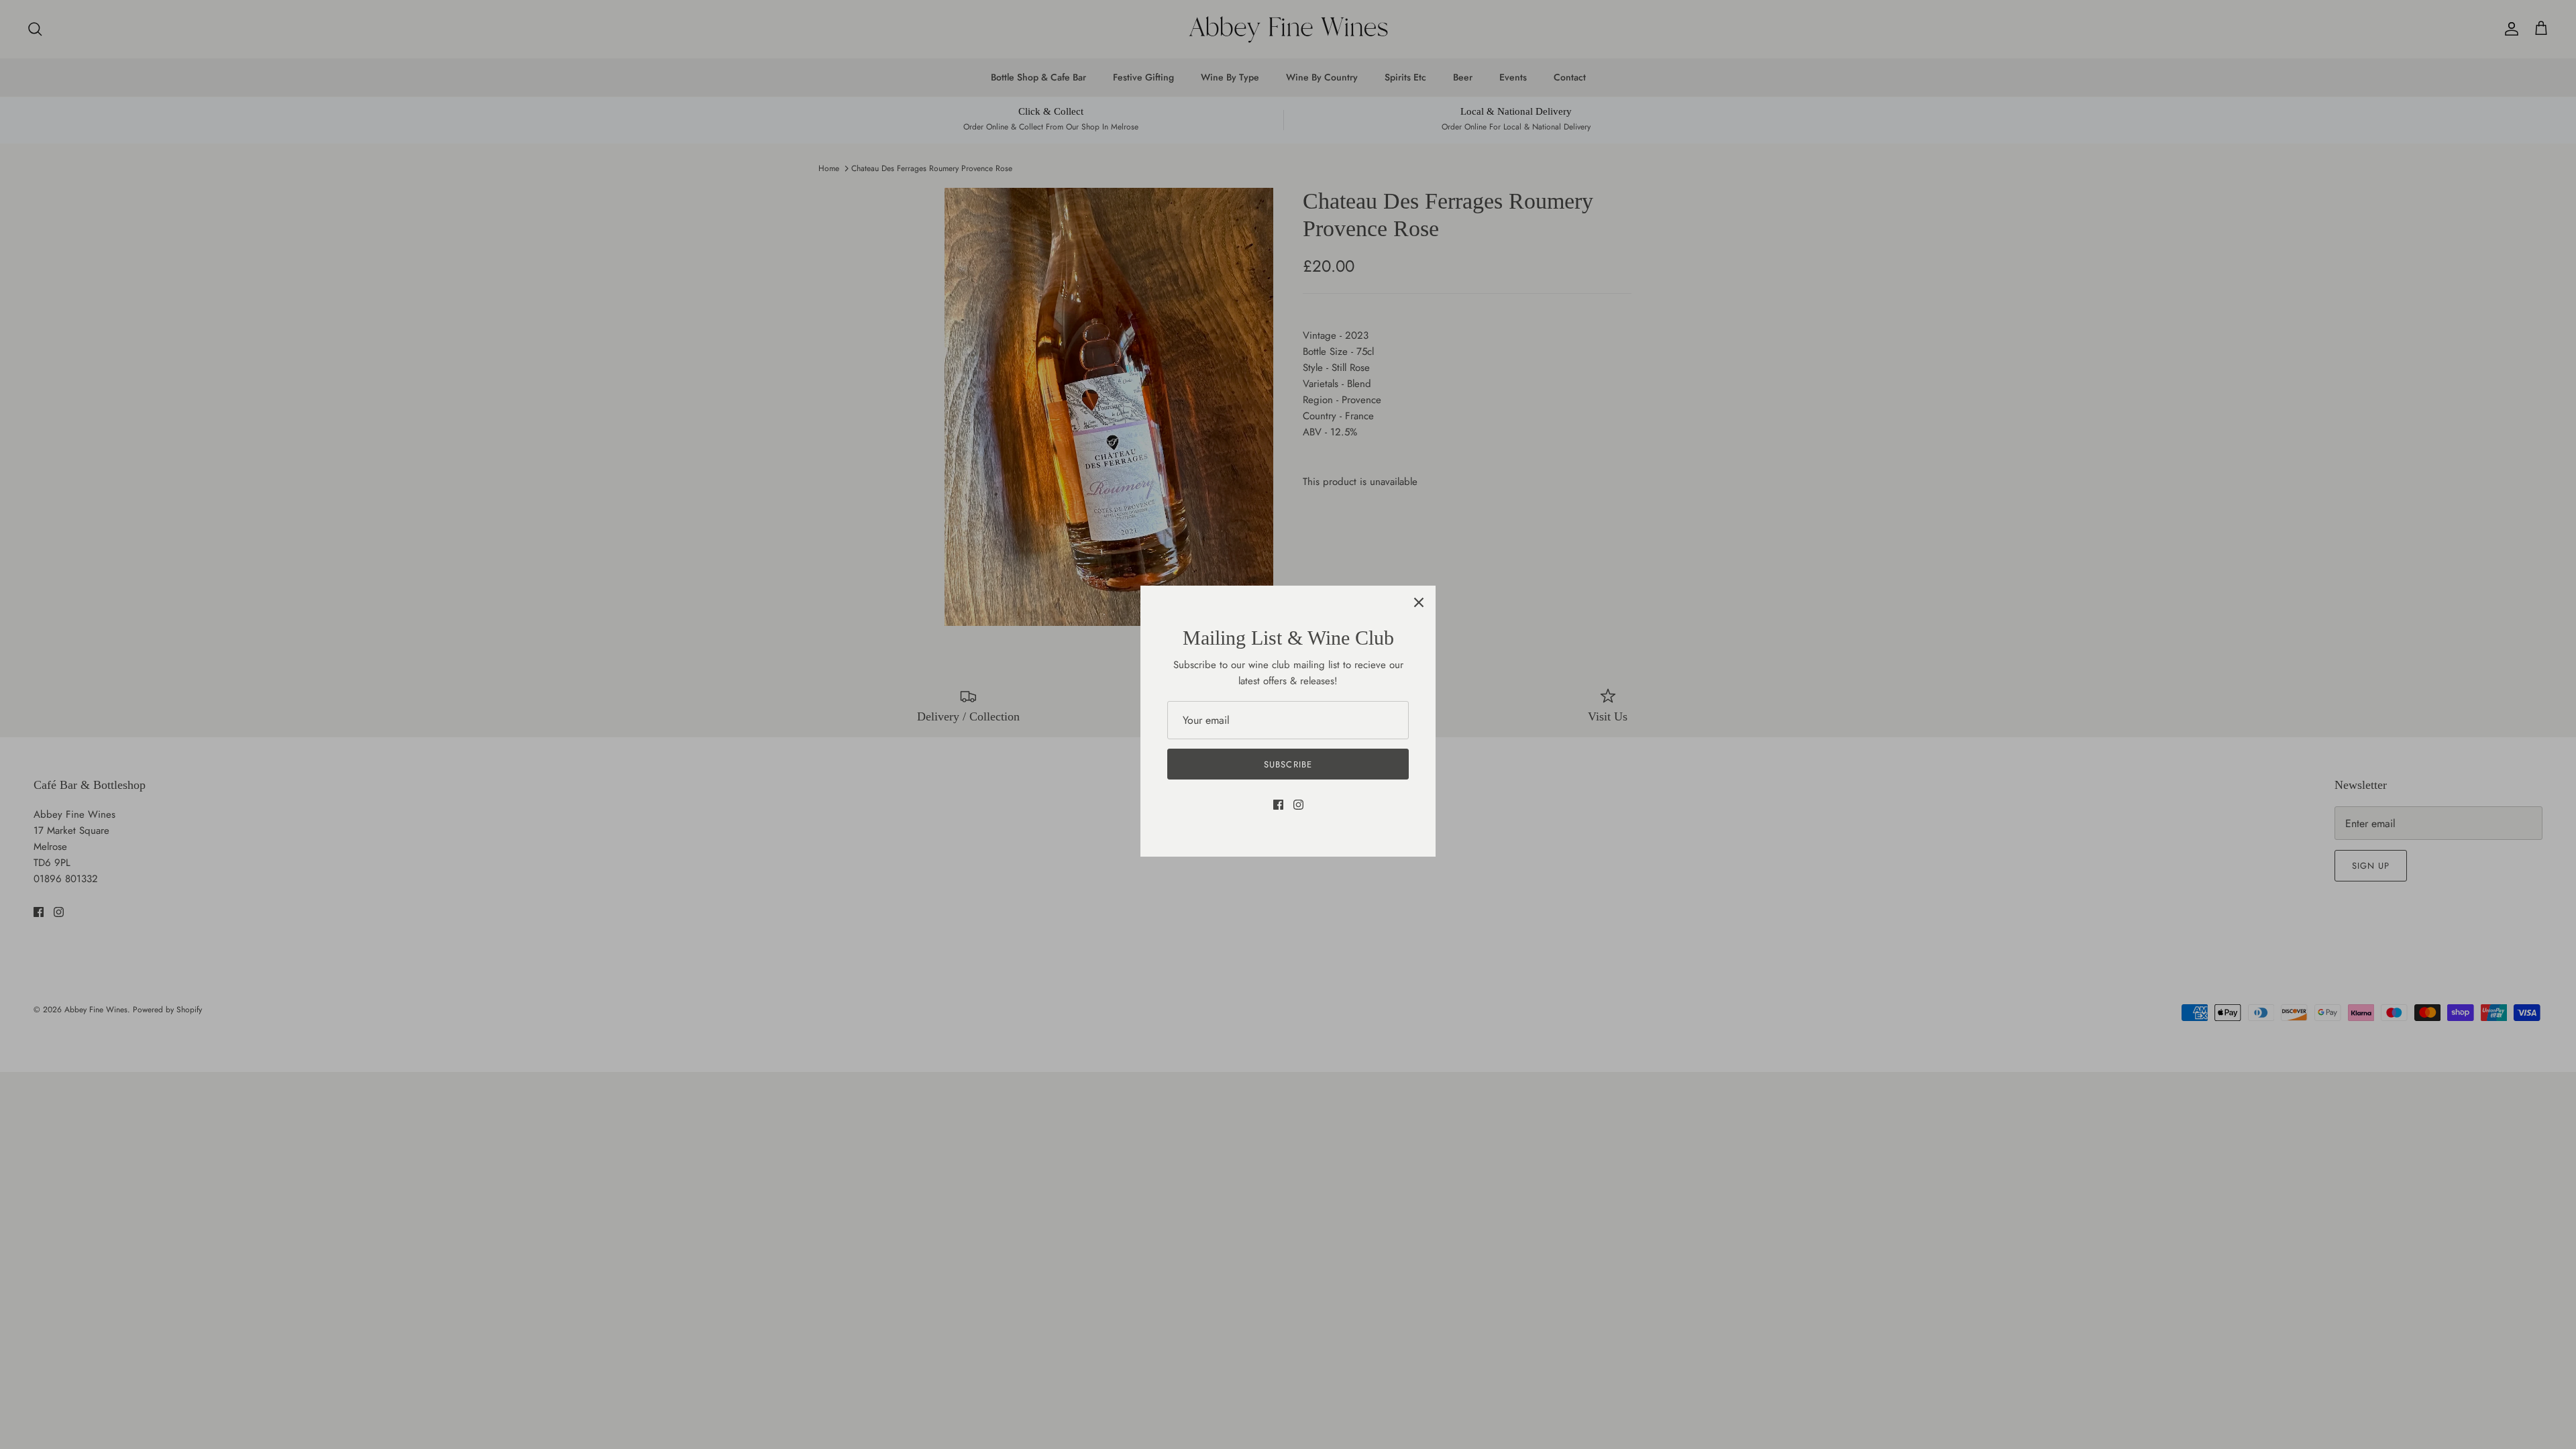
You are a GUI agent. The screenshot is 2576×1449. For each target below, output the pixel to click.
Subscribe (1288, 764)
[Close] (1419, 602)
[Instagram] (1298, 805)
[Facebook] (1278, 805)
